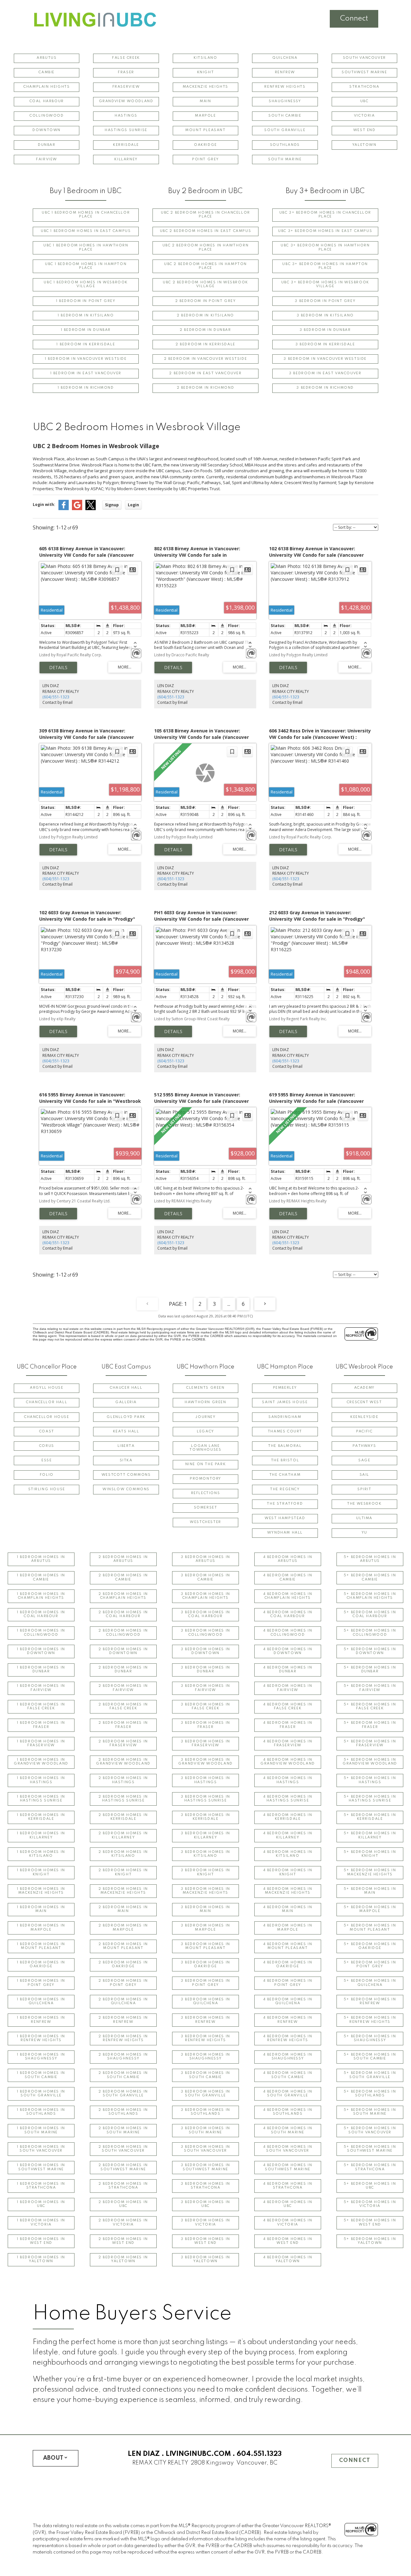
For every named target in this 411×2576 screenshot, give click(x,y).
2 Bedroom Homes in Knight (123, 1872)
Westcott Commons (126, 1475)
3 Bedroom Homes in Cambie (205, 1577)
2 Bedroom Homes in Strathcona (123, 2186)
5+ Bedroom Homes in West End (370, 2222)
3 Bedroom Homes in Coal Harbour (205, 1614)
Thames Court (285, 1432)
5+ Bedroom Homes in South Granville (370, 2075)
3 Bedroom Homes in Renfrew (205, 2020)
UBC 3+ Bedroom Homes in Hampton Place (325, 266)
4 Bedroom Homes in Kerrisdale (288, 1817)
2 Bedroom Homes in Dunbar (123, 1670)
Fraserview (126, 87)
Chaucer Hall (126, 1388)
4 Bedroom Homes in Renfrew (288, 2020)
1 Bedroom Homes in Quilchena (41, 2001)
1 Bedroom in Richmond (86, 388)
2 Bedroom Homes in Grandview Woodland (123, 1762)
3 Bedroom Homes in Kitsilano (205, 1854)
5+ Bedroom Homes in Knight (370, 1854)
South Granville (285, 130)
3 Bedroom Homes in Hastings (205, 1780)
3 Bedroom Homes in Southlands (205, 2112)
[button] (47, 58)
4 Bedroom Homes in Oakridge (288, 1965)
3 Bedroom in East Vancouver (325, 373)
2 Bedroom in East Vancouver (205, 373)
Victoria (364, 116)
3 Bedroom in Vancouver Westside (325, 359)
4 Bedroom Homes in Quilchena (288, 2001)
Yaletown (364, 145)
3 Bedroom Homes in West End (205, 2241)
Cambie (47, 72)
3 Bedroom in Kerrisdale (325, 345)
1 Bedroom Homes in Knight (41, 1872)
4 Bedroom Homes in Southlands (288, 2112)
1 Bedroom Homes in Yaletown (41, 2259)
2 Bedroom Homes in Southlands (123, 2112)
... (229, 1304)
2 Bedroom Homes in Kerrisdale (123, 1817)
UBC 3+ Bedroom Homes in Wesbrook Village (325, 284)
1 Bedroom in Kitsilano (86, 316)
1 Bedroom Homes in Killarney (41, 1835)
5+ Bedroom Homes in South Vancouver (370, 2130)
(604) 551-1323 (56, 697)
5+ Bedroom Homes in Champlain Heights (370, 1596)
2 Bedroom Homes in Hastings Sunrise (123, 1799)
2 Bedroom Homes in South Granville (123, 2094)
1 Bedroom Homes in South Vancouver (41, 2149)
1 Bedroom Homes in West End (41, 2241)
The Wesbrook (364, 1504)
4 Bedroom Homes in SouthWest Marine (288, 2167)
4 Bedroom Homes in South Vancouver (288, 2149)
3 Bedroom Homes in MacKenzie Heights (205, 1891)
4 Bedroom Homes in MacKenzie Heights (288, 1891)
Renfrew (285, 72)
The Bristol (285, 1461)
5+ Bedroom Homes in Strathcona (370, 2167)
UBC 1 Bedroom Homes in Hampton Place (86, 266)
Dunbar (47, 145)
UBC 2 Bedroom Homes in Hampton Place (205, 266)
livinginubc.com (198, 2454)
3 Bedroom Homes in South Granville (205, 2094)
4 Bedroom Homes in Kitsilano (288, 1854)
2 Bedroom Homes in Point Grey (123, 1983)
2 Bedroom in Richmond (206, 388)
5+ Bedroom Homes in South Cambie (370, 2057)
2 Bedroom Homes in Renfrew (123, 2020)
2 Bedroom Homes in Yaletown (123, 2259)
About (53, 2458)
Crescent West (364, 1402)
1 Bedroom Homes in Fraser (41, 1725)
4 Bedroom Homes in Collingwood (288, 1633)
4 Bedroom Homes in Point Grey (288, 1983)
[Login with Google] (77, 509)
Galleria (126, 1402)
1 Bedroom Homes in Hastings (41, 1780)
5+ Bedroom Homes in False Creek (370, 1707)
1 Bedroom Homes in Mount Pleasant (41, 1946)
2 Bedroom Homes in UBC (123, 2204)
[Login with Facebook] (64, 509)
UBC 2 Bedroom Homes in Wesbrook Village (205, 284)
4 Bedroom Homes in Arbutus (288, 1559)
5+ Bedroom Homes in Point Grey (370, 1965)
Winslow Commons (126, 1489)
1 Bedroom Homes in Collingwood (41, 1633)
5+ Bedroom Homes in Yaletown (370, 2241)
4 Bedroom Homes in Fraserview (288, 1744)
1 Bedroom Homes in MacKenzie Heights (41, 1891)
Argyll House (47, 1388)
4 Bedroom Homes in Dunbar (288, 1670)
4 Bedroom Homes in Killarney (288, 1835)
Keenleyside (364, 1417)
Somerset (206, 1508)
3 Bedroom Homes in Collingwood (205, 1633)
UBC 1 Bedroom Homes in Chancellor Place (86, 215)
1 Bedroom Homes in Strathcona (41, 2186)
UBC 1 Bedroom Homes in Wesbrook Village (86, 284)
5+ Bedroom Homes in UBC (370, 2186)
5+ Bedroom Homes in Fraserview (370, 1744)
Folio (47, 1475)
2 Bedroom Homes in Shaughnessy (123, 2057)
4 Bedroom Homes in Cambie (288, 1577)
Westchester (205, 1522)
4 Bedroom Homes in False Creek (288, 1707)
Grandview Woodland (126, 101)
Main (205, 101)
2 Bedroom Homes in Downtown (123, 1651)
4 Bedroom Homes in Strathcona (288, 2186)
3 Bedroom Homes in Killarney (205, 1835)
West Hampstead (285, 1518)
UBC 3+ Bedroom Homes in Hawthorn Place (325, 248)
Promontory (205, 1479)
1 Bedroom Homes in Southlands (41, 2112)
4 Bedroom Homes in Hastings (288, 1780)
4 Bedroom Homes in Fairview (288, 1688)
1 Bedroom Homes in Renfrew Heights (41, 2038)
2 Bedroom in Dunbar (205, 330)
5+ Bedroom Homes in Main (370, 1891)
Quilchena (285, 58)
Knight (206, 72)
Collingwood (47, 116)
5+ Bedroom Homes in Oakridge (370, 1946)
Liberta (126, 1446)
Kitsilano (205, 58)
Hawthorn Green (205, 1402)
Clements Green (205, 1388)
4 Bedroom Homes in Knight (288, 1872)
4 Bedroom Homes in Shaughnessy (288, 2057)
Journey (205, 1417)
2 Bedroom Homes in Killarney (123, 1835)
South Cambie (285, 116)
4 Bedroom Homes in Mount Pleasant (288, 1946)
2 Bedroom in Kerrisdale (205, 345)
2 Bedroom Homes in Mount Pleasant (123, 1946)
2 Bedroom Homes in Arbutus (123, 1559)
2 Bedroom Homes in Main (123, 1909)
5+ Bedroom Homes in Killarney (370, 1835)
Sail (364, 1475)
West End (364, 130)
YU (364, 1533)
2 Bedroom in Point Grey (206, 301)
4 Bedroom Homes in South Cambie (288, 2075)
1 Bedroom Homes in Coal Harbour (41, 1614)
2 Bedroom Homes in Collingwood (123, 1633)
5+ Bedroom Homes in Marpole (370, 1909)
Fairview (47, 159)
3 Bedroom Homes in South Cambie (205, 2075)
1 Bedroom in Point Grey (86, 301)
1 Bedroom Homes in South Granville (41, 2094)
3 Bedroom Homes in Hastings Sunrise (205, 1799)
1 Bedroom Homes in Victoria (41, 2222)
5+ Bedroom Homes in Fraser (370, 1725)
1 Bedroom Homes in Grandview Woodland (41, 1762)
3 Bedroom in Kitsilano (325, 316)
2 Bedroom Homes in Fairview (123, 1688)
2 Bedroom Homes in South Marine (123, 2130)
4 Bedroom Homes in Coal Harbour (288, 1614)
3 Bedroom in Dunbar (325, 330)
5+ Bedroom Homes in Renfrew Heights (370, 2020)
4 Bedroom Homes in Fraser (288, 1725)
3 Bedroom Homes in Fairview (205, 1688)
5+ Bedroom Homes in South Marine (370, 2112)
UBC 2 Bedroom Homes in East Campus (205, 231)
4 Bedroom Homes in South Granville (288, 2094)
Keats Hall (126, 1432)
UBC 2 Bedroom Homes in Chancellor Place (205, 215)
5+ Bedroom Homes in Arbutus (370, 1559)
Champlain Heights (47, 87)
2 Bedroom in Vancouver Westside (206, 359)
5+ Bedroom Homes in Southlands (370, 2094)
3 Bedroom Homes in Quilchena (205, 2001)
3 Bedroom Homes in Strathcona (205, 2186)
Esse (47, 1461)
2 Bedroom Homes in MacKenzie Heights (123, 1891)
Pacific (364, 1432)
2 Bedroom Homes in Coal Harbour (123, 1614)
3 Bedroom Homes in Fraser (205, 1725)
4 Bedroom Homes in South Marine (288, 2130)
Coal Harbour (47, 101)
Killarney (126, 159)
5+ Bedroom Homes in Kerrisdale (370, 1817)
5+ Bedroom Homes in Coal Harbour (370, 1614)
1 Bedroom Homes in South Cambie (41, 2075)
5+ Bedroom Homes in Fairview (370, 1688)
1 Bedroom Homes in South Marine (41, 2130)
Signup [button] (112, 505)
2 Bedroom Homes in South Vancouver (123, 2149)
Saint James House (285, 1402)
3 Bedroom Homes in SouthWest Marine (205, 2167)
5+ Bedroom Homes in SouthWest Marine (370, 2149)
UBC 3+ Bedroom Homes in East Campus (325, 231)
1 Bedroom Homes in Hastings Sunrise (41, 1799)
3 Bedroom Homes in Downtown (205, 1651)
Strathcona (364, 87)
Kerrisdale (126, 145)
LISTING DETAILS (58, 668)
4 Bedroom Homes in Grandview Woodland (288, 1762)
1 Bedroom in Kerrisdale (86, 345)
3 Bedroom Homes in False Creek (205, 1707)
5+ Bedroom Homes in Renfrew (370, 2001)
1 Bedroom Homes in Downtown (41, 1651)
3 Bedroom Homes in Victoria (205, 2222)
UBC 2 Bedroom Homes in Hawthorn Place (206, 248)
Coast (47, 1432)
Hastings (126, 116)
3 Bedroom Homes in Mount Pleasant (205, 1946)
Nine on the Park (206, 1464)
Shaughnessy (285, 101)
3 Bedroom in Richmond (325, 388)
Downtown (47, 130)
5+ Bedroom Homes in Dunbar (370, 1670)
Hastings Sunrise (126, 130)
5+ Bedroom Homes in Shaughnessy (370, 2038)
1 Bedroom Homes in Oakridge (41, 1965)
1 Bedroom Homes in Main (41, 1909)
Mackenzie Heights (205, 87)
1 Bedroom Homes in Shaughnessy (41, 2057)
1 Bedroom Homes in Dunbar (41, 1670)
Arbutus (47, 58)
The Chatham (285, 1475)
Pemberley (285, 1388)
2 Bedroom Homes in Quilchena (123, 2001)
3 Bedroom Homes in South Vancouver (205, 2149)
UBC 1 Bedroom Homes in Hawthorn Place (86, 248)
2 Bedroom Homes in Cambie (123, 1577)
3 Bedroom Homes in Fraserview (205, 1744)
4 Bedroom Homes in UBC (288, 2204)
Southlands (285, 145)
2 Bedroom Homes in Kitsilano (123, 1854)
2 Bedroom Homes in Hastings (123, 1780)
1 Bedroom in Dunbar (86, 330)
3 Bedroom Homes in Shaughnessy (205, 2057)
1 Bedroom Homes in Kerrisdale (41, 1817)
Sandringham (285, 1417)
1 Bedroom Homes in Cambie (41, 1577)
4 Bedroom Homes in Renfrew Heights (288, 2038)
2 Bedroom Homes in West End (123, 2241)
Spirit (364, 1489)
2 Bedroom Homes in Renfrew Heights (123, 2038)
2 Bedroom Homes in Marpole (123, 1928)
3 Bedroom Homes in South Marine (205, 2130)
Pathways (364, 1446)
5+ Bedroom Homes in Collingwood (370, 1633)
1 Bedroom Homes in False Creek (41, 1707)
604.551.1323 (259, 2454)
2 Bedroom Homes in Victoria (123, 2222)
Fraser (126, 72)
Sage (364, 1461)
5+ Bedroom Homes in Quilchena (370, 1983)
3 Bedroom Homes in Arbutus (205, 1559)
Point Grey (205, 159)
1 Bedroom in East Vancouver (86, 373)
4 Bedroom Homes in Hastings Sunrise (288, 1799)
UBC (364, 101)
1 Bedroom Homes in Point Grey (41, 1983)
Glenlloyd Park (126, 1417)
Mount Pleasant (205, 130)
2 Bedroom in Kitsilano (205, 316)
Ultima (364, 1518)
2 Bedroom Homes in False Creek (123, 1707)
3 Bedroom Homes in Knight (205, 1872)
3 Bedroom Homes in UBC (205, 2204)
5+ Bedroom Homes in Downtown (370, 1651)
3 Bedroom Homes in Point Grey (205, 1983)
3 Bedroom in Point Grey (325, 301)
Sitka (126, 1461)
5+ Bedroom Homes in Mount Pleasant (370, 1928)
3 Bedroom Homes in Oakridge (205, 1965)
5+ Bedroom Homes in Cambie (370, 1577)
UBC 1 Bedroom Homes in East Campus (86, 231)
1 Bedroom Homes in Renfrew (41, 2020)
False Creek (126, 58)
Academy (364, 1388)
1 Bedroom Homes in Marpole (41, 1928)
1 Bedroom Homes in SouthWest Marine (41, 2167)
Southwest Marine (364, 72)
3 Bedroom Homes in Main (205, 1909)
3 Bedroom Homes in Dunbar (205, 1670)
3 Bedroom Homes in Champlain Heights (205, 1596)
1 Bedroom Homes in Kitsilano (41, 1854)
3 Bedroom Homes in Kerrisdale (205, 1817)
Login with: (44, 505)
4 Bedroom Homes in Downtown (288, 1651)
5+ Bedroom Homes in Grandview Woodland (370, 1762)
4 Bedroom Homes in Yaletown (288, 2259)
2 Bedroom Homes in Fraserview (123, 1744)
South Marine (285, 159)
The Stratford (285, 1504)
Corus (47, 1446)
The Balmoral (285, 1446)
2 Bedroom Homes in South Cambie (123, 2075)
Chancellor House (47, 1417)
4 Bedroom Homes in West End (288, 2241)
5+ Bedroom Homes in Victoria (370, 2204)
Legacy (205, 1432)
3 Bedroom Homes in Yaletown (205, 2259)
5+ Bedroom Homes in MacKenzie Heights (370, 1872)
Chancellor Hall (47, 1402)
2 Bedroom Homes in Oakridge (123, 1965)
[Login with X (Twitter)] (91, 509)
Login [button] (133, 505)
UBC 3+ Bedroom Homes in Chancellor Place (325, 215)
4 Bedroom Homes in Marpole (288, 1928)
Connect (354, 19)
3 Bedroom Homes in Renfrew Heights (205, 2038)
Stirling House (47, 1489)
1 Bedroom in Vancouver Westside (86, 359)
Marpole (205, 116)
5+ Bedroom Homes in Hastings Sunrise (370, 1799)
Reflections (206, 1493)
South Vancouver (364, 58)
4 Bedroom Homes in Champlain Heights (288, 1596)
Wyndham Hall (285, 1533)
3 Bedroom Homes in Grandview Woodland (205, 1762)
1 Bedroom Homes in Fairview (41, 1688)
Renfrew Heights (285, 87)
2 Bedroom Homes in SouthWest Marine (123, 2167)
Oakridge (205, 145)
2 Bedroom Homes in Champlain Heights (123, 1596)
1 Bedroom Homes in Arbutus (41, 1559)
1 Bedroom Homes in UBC (41, 2204)
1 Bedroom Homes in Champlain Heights (41, 1596)
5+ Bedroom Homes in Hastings (370, 1780)
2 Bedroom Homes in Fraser (123, 1725)
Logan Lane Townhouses (205, 1448)
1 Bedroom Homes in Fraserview (41, 1744)
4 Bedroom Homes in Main (288, 1909)
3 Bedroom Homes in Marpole (205, 1928)
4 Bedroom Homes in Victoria (288, 2222)
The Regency (285, 1489)
